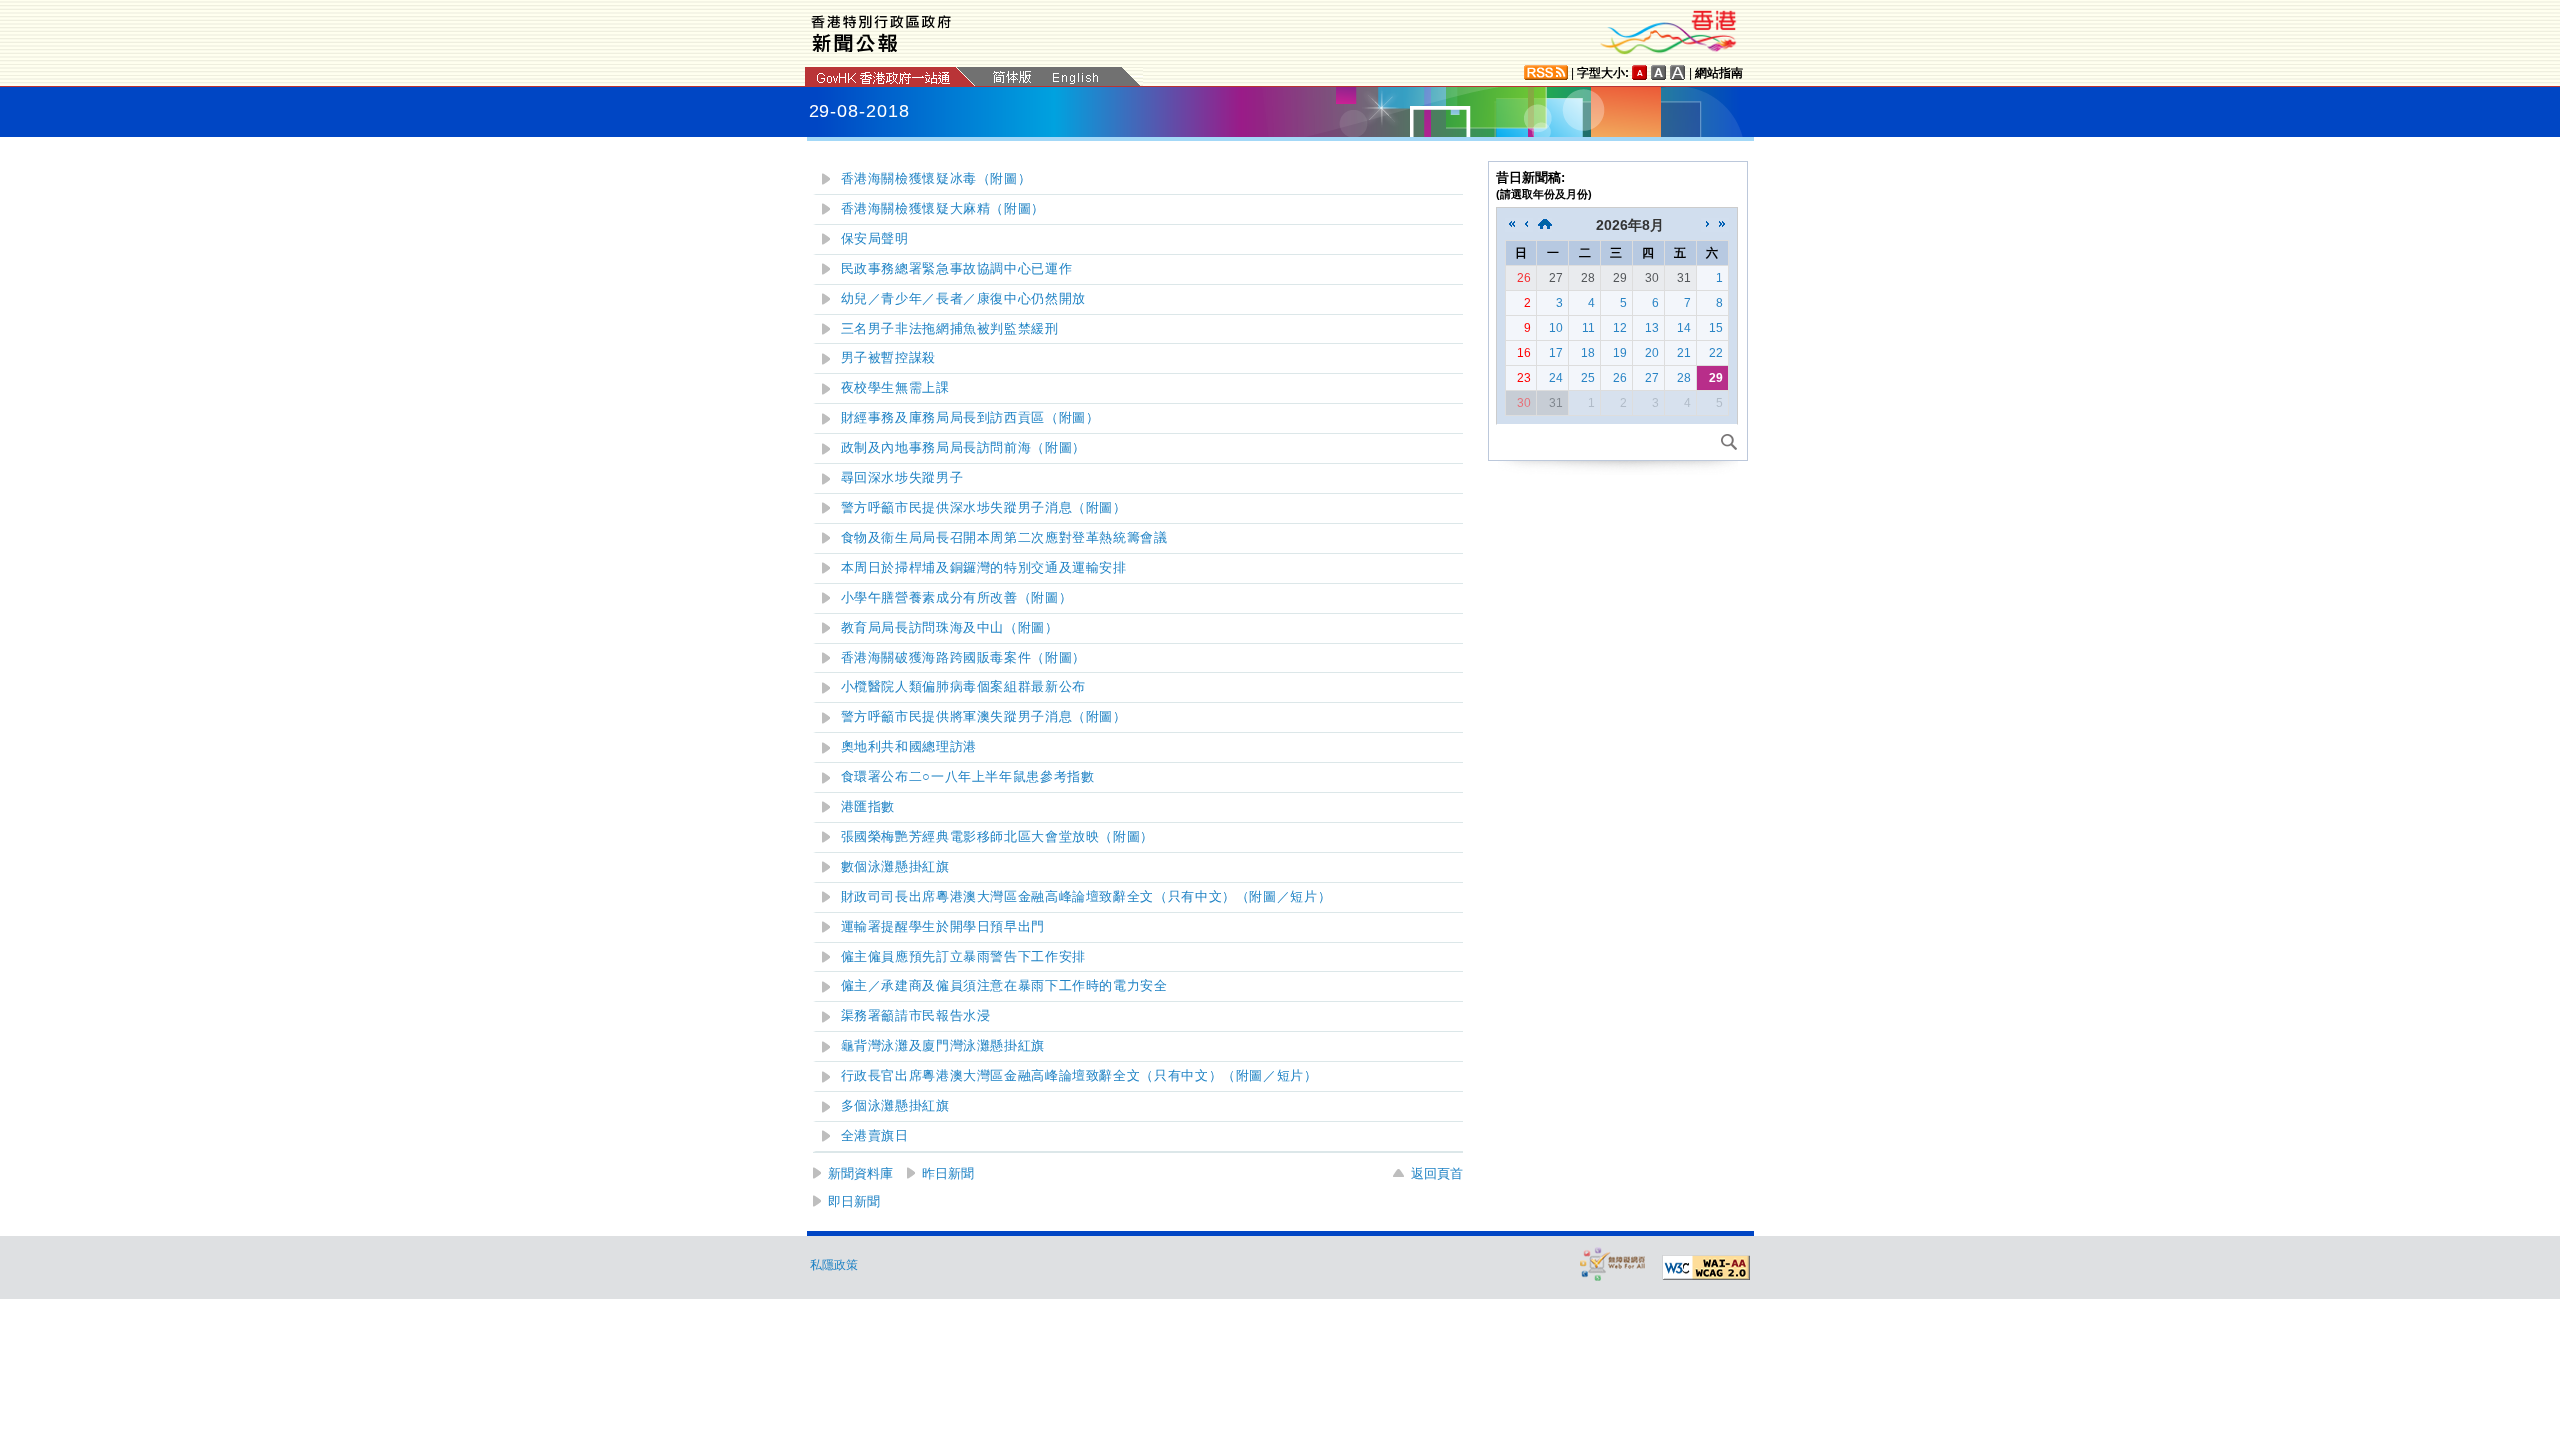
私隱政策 (834, 1265)
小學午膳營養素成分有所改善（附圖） (957, 598)
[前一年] (1512, 225)
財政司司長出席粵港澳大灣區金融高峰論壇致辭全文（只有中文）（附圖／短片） (1086, 897)
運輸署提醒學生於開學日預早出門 (943, 927)
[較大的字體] (1659, 72)
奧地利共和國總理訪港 (909, 747)
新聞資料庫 (860, 1173)
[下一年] (1722, 225)
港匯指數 (868, 807)
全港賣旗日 (875, 1136)
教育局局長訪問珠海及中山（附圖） (950, 628)
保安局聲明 (875, 239)
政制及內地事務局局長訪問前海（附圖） (963, 448)
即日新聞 (854, 1201)
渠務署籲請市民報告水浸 (916, 1016)
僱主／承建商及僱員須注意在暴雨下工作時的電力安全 (1004, 986)
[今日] (1545, 225)
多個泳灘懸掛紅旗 (895, 1106)
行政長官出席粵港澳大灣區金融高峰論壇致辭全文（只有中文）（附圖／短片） (1079, 1076)
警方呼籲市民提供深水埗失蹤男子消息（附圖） (984, 508)
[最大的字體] (1678, 72)
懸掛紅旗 (943, 1046)
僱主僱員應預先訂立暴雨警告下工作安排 (963, 957)
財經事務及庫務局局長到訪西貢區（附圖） (970, 418)
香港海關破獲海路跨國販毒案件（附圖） (963, 658)
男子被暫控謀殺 (888, 358)
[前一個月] (1526, 225)
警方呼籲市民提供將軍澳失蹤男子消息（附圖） (984, 717)
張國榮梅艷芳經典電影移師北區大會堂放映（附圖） (998, 837)
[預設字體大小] (1640, 72)
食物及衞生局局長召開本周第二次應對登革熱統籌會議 (1004, 538)
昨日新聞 (948, 1173)
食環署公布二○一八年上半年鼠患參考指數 (968, 777)
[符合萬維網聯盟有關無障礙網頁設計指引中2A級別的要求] (1706, 1268)
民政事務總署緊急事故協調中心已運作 (957, 269)
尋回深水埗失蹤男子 (902, 478)
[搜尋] (1729, 442)
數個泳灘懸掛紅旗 (895, 867)
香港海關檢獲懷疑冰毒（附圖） (936, 179)
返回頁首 (1437, 1173)
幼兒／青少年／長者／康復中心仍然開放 (963, 299)
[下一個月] (1708, 225)
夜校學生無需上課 (895, 388)
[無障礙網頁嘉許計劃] (1613, 1263)
